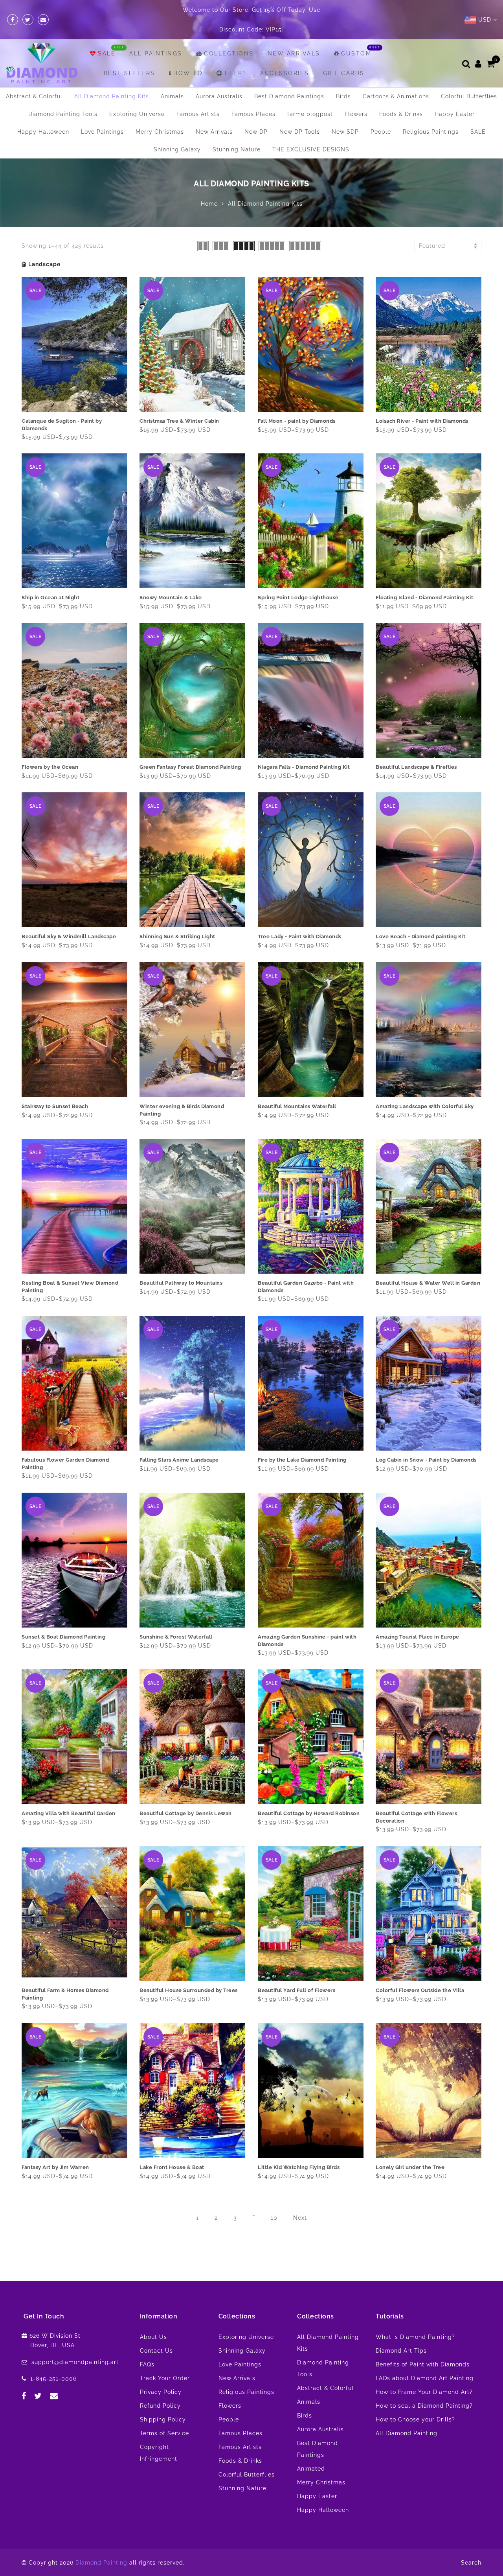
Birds (343, 77)
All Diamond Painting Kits (112, 77)
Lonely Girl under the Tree (410, 2148)
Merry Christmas (160, 112)
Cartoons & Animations (396, 77)
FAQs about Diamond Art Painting (425, 2359)
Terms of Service (164, 2414)
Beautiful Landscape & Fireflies (416, 747)
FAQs (147, 2345)
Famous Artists (198, 94)
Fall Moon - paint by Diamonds (297, 401)
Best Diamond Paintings (289, 77)
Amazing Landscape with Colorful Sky (425, 1087)
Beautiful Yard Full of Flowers (296, 1971)
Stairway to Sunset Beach (55, 1087)
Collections (229, 34)
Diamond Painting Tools (63, 94)
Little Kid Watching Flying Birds (299, 2148)
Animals (172, 77)
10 (274, 2198)
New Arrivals (294, 34)
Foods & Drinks (401, 94)
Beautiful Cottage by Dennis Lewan (186, 1794)
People (381, 112)
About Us (153, 2317)
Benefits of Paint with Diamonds (423, 2345)
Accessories (285, 53)
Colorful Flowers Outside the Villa (420, 1971)
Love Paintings (102, 112)
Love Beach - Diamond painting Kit (421, 917)
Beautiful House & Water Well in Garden (428, 1263)
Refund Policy (160, 2386)
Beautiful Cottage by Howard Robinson (309, 1794)
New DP (256, 112)
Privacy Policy (161, 2372)
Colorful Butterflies (469, 77)
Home (209, 184)
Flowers (356, 94)
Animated (311, 2449)
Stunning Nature (237, 130)
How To (188, 53)
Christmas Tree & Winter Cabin (179, 401)
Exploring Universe (137, 94)
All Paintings (156, 34)
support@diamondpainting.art (75, 2342)
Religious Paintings (431, 112)
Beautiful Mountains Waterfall (297, 1087)
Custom (356, 34)
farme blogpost (310, 94)
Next (300, 2198)
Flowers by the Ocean (50, 747)
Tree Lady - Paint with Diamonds (300, 917)
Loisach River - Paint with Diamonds (422, 401)
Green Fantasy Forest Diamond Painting (190, 747)
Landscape (44, 245)
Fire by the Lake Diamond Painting (302, 1440)
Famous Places (253, 94)
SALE (478, 112)
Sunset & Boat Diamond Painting (63, 1617)
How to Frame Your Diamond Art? (424, 2372)
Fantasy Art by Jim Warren (55, 2148)
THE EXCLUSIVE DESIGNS (311, 130)
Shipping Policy (163, 2400)
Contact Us (156, 2331)
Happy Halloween (43, 112)
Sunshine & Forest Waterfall (176, 1617)
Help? (236, 53)
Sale (107, 34)
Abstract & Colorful (34, 77)
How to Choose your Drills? (415, 2400)
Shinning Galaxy (177, 130)
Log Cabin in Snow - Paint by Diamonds (426, 1440)
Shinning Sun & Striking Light (177, 917)
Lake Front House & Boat (172, 2148)
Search (471, 2543)
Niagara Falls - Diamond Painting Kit (304, 747)
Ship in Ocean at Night (50, 578)
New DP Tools (300, 112)
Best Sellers (129, 53)
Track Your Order (165, 2359)
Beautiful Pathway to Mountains (181, 1263)
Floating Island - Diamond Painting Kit (424, 578)
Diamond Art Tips (401, 2331)
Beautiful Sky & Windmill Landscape (69, 917)
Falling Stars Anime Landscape (179, 1440)
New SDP (345, 112)
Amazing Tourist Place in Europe (418, 1617)
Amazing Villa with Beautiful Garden (69, 1794)
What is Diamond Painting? (415, 2317)
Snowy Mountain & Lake (171, 578)
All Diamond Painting (407, 2414)
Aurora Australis (219, 77)
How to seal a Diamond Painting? (424, 2386)
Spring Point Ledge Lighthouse (298, 578)
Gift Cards (344, 53)
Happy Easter (455, 94)
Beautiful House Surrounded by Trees (189, 1971)
